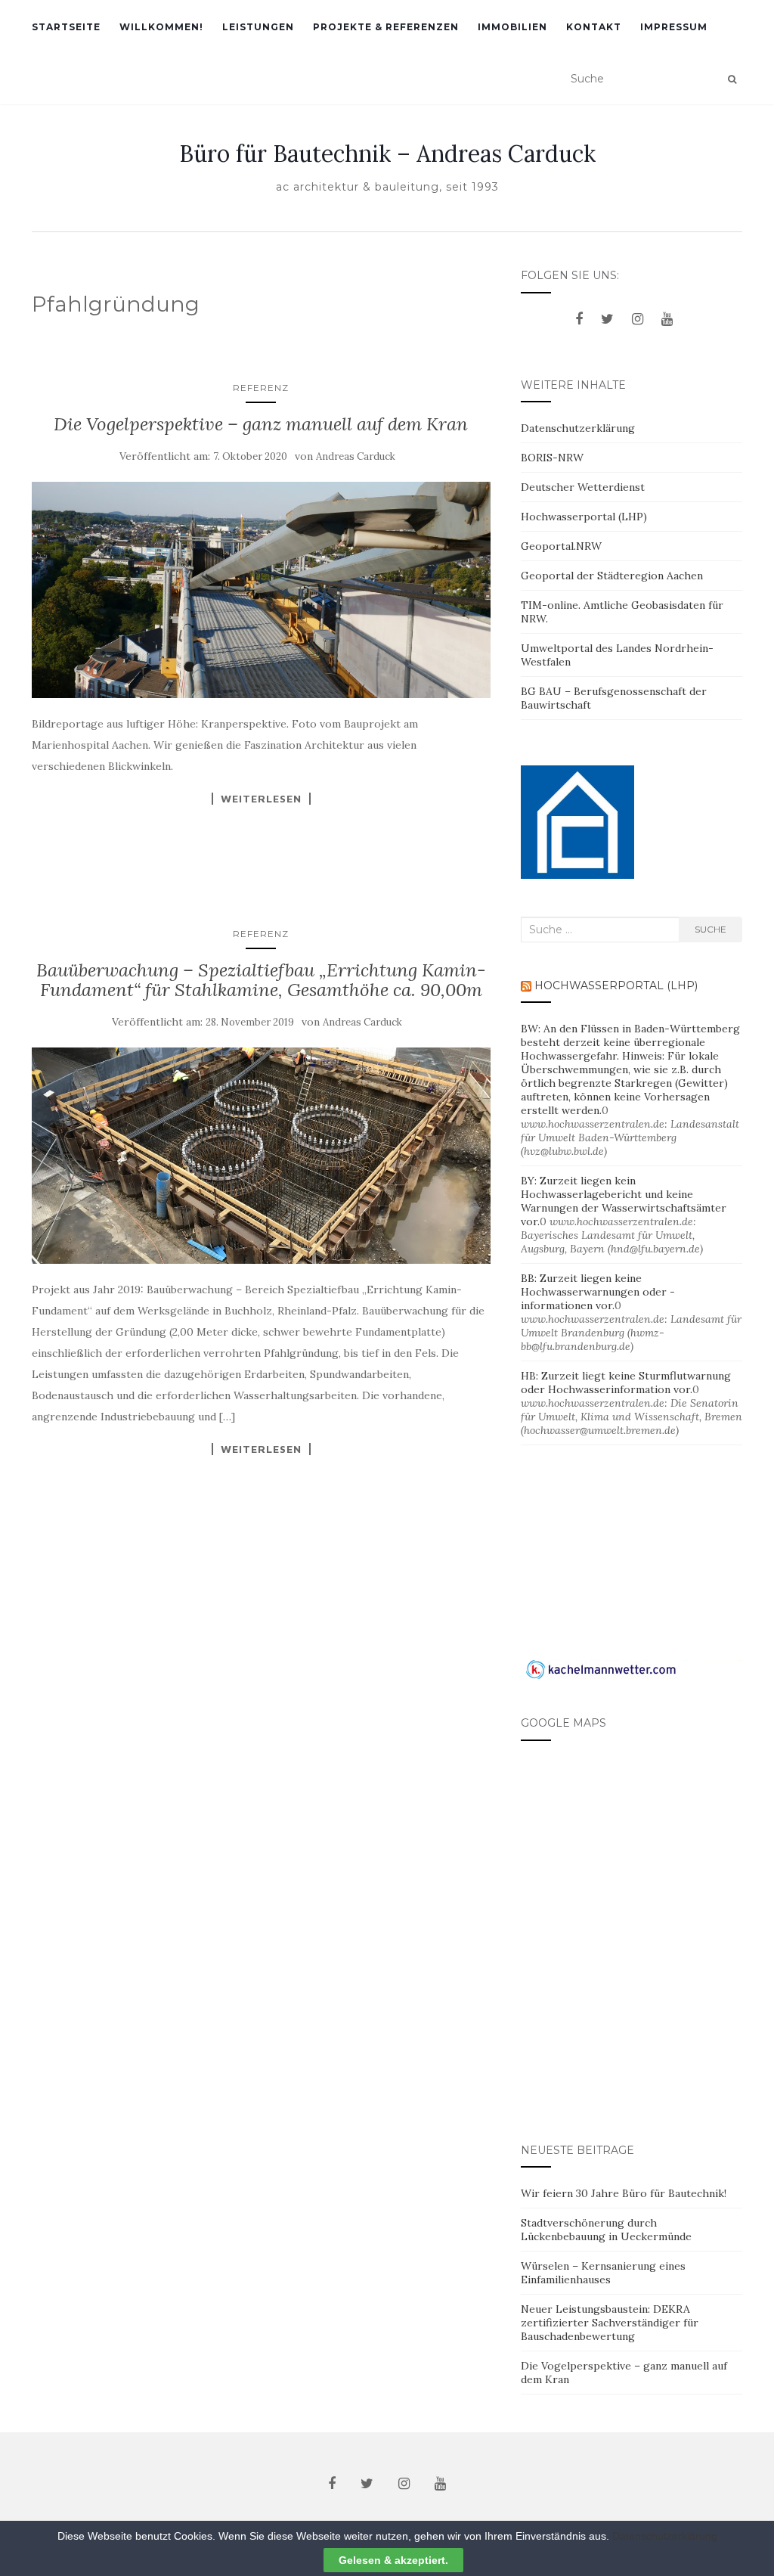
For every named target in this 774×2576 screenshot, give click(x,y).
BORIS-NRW (552, 458)
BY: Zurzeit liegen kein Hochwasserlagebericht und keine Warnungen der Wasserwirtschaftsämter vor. (624, 1201)
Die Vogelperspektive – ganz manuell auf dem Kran (261, 424)
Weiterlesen (261, 799)
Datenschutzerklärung (578, 428)
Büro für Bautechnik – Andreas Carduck (387, 154)
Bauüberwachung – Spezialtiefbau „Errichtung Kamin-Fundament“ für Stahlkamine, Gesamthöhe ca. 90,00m (261, 980)
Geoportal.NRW (561, 546)
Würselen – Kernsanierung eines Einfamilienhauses (603, 2273)
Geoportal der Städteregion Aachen (612, 576)
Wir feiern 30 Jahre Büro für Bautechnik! (624, 2193)
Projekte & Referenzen (386, 27)
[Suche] (732, 79)
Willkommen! (161, 27)
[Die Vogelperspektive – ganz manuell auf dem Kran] (261, 590)
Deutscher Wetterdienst (583, 487)
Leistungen (258, 27)
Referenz (261, 388)
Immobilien (512, 27)
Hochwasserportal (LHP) (584, 517)
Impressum (674, 27)
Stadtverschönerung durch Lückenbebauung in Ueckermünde (606, 2230)
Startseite (66, 27)
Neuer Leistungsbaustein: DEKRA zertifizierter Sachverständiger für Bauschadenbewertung (610, 2323)
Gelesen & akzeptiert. (393, 2560)
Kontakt (594, 27)
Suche (711, 929)
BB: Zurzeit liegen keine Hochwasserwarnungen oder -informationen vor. (598, 1292)
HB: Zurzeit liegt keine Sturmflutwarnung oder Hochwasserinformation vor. (626, 1383)
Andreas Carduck (356, 456)
